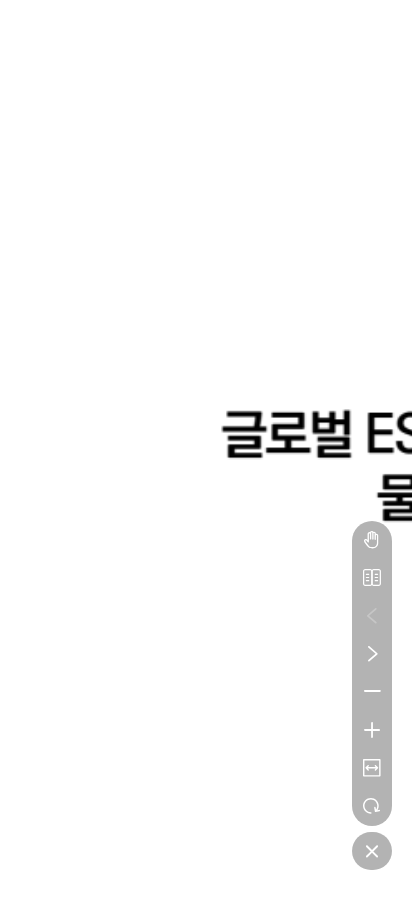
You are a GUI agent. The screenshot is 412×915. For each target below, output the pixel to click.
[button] (372, 540)
